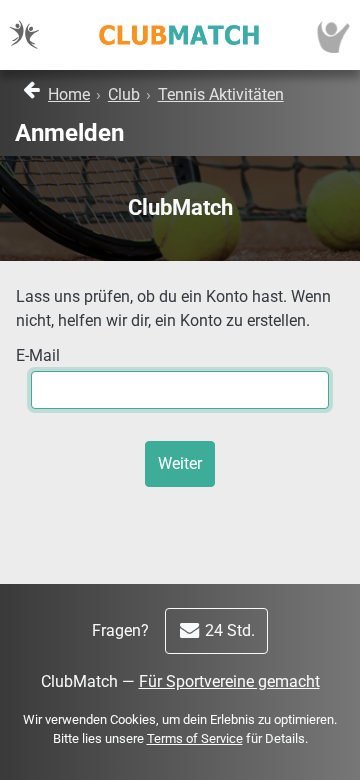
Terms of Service (195, 738)
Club (124, 94)
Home (69, 94)
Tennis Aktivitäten (221, 94)
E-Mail (38, 355)
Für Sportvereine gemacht (229, 681)
